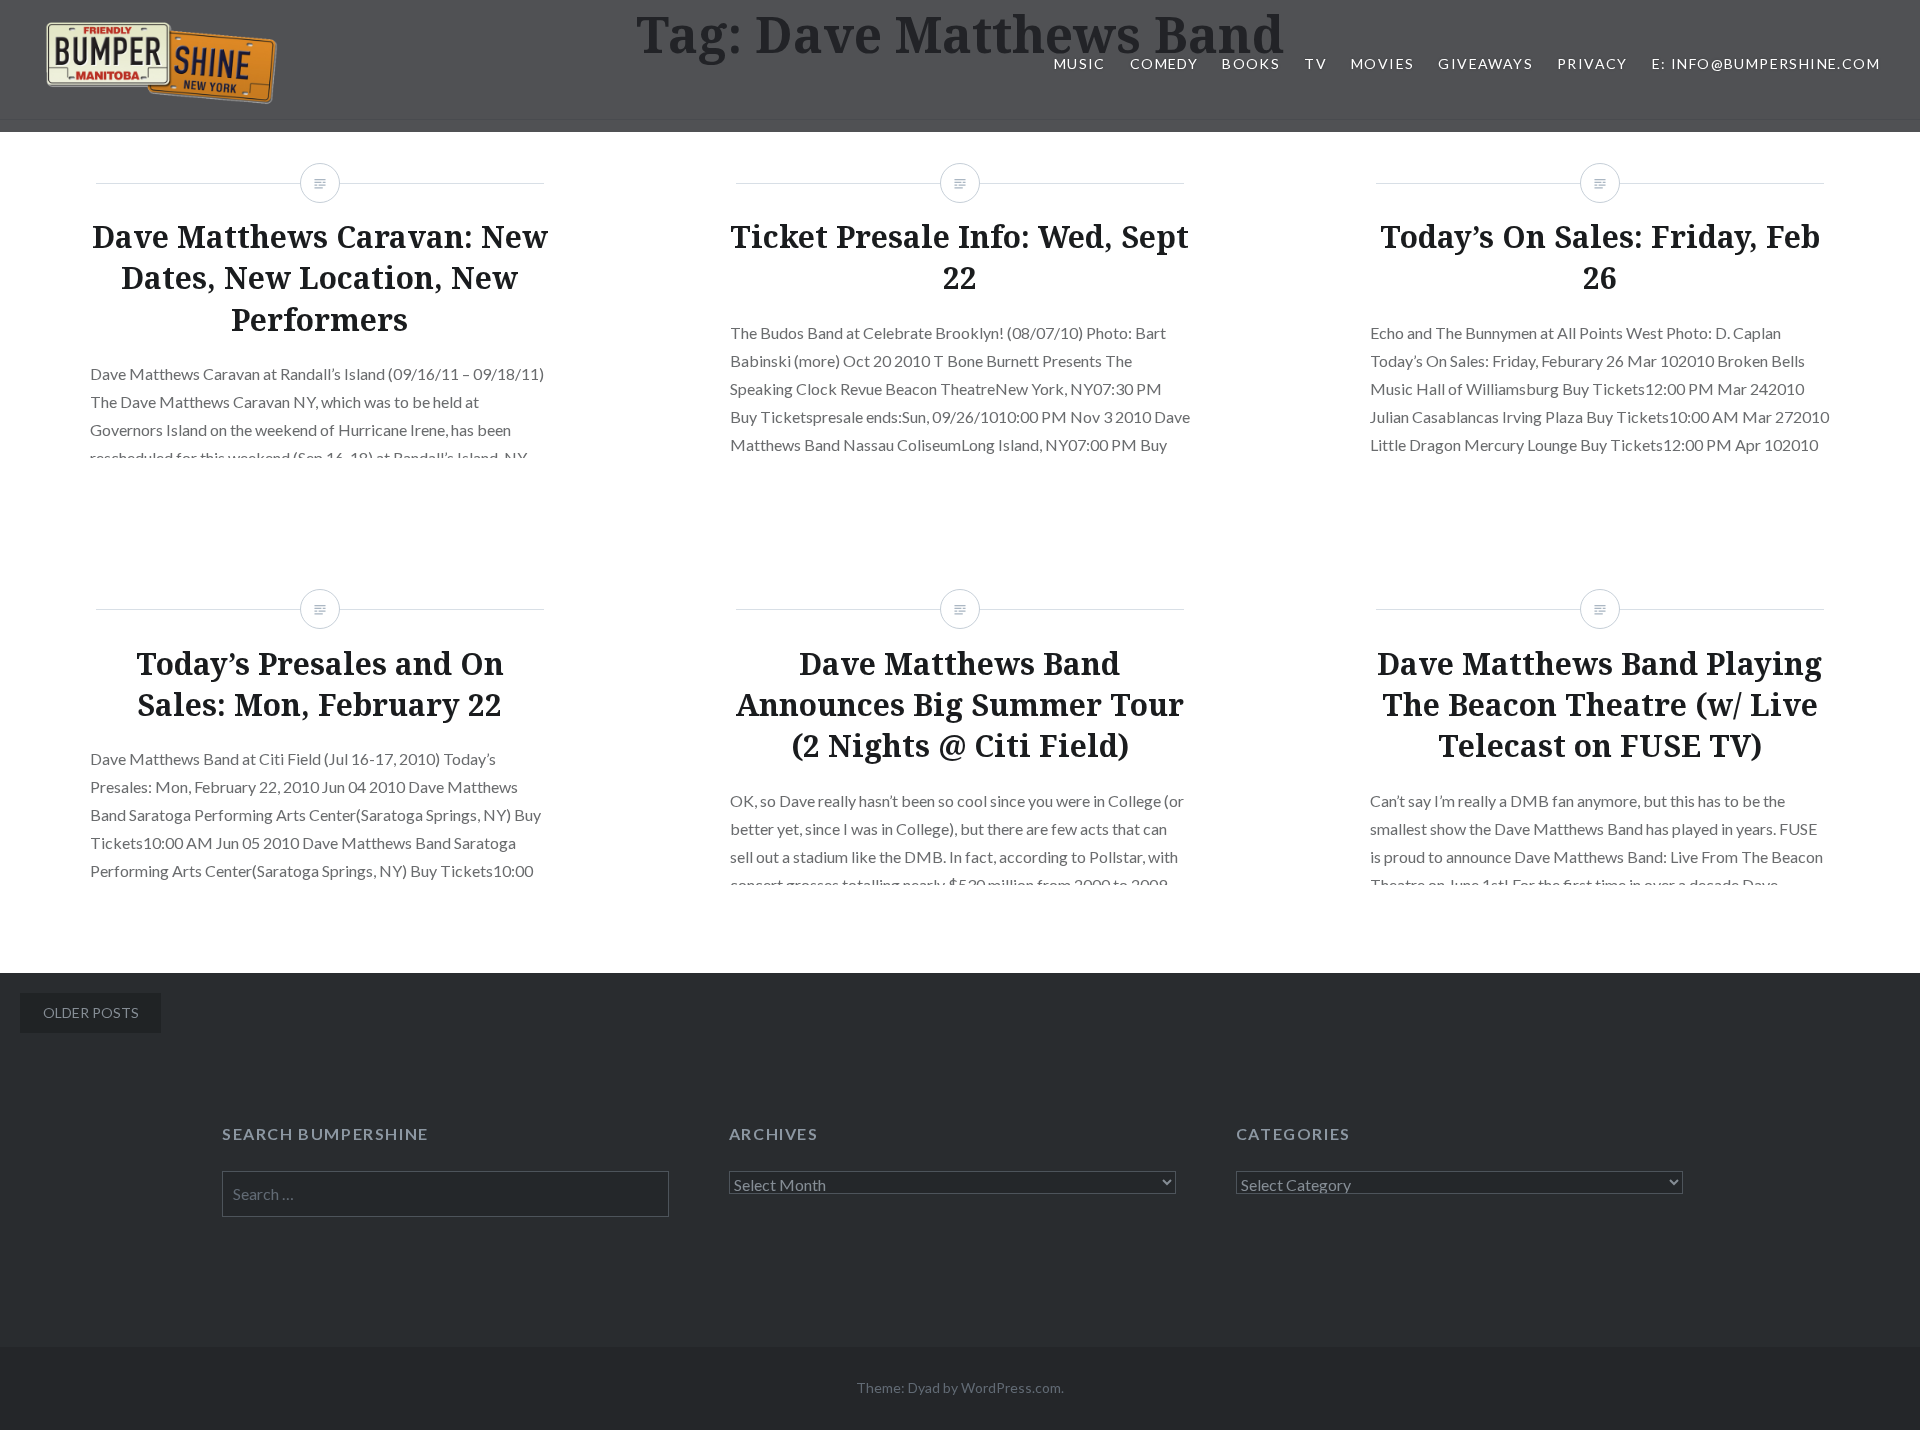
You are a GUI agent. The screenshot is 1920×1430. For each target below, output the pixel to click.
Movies (1382, 63)
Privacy (1592, 63)
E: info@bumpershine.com (1766, 63)
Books (1251, 63)
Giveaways (1485, 63)
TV (1315, 63)
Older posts (91, 1012)
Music (1080, 63)
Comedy (1164, 63)
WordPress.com (1011, 1387)
